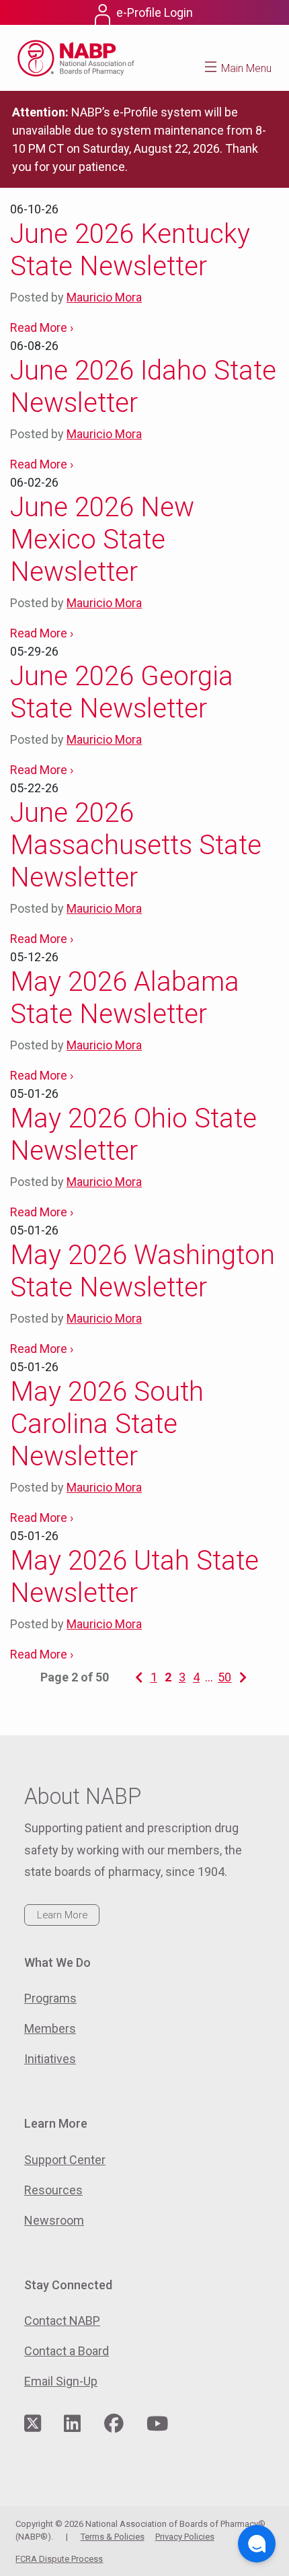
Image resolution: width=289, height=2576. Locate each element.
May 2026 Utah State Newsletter (134, 1577)
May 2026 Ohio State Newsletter (133, 1135)
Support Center (65, 2160)
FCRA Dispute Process (59, 2559)
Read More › (42, 327)
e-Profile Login (155, 12)
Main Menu (246, 68)
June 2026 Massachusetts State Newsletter (136, 845)
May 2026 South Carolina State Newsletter (107, 1424)
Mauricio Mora (104, 297)
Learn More (62, 1915)
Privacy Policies (185, 2537)
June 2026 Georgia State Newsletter (122, 692)
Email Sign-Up (61, 2381)
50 (224, 1677)
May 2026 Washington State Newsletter (142, 1271)
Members (50, 2028)
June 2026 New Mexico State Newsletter (102, 539)
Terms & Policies (113, 2537)
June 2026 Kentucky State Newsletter (130, 250)
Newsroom (54, 2220)
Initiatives (50, 2059)
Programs (50, 1998)
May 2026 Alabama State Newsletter (125, 998)
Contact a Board (67, 2351)
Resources (53, 2190)
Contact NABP (62, 2321)
